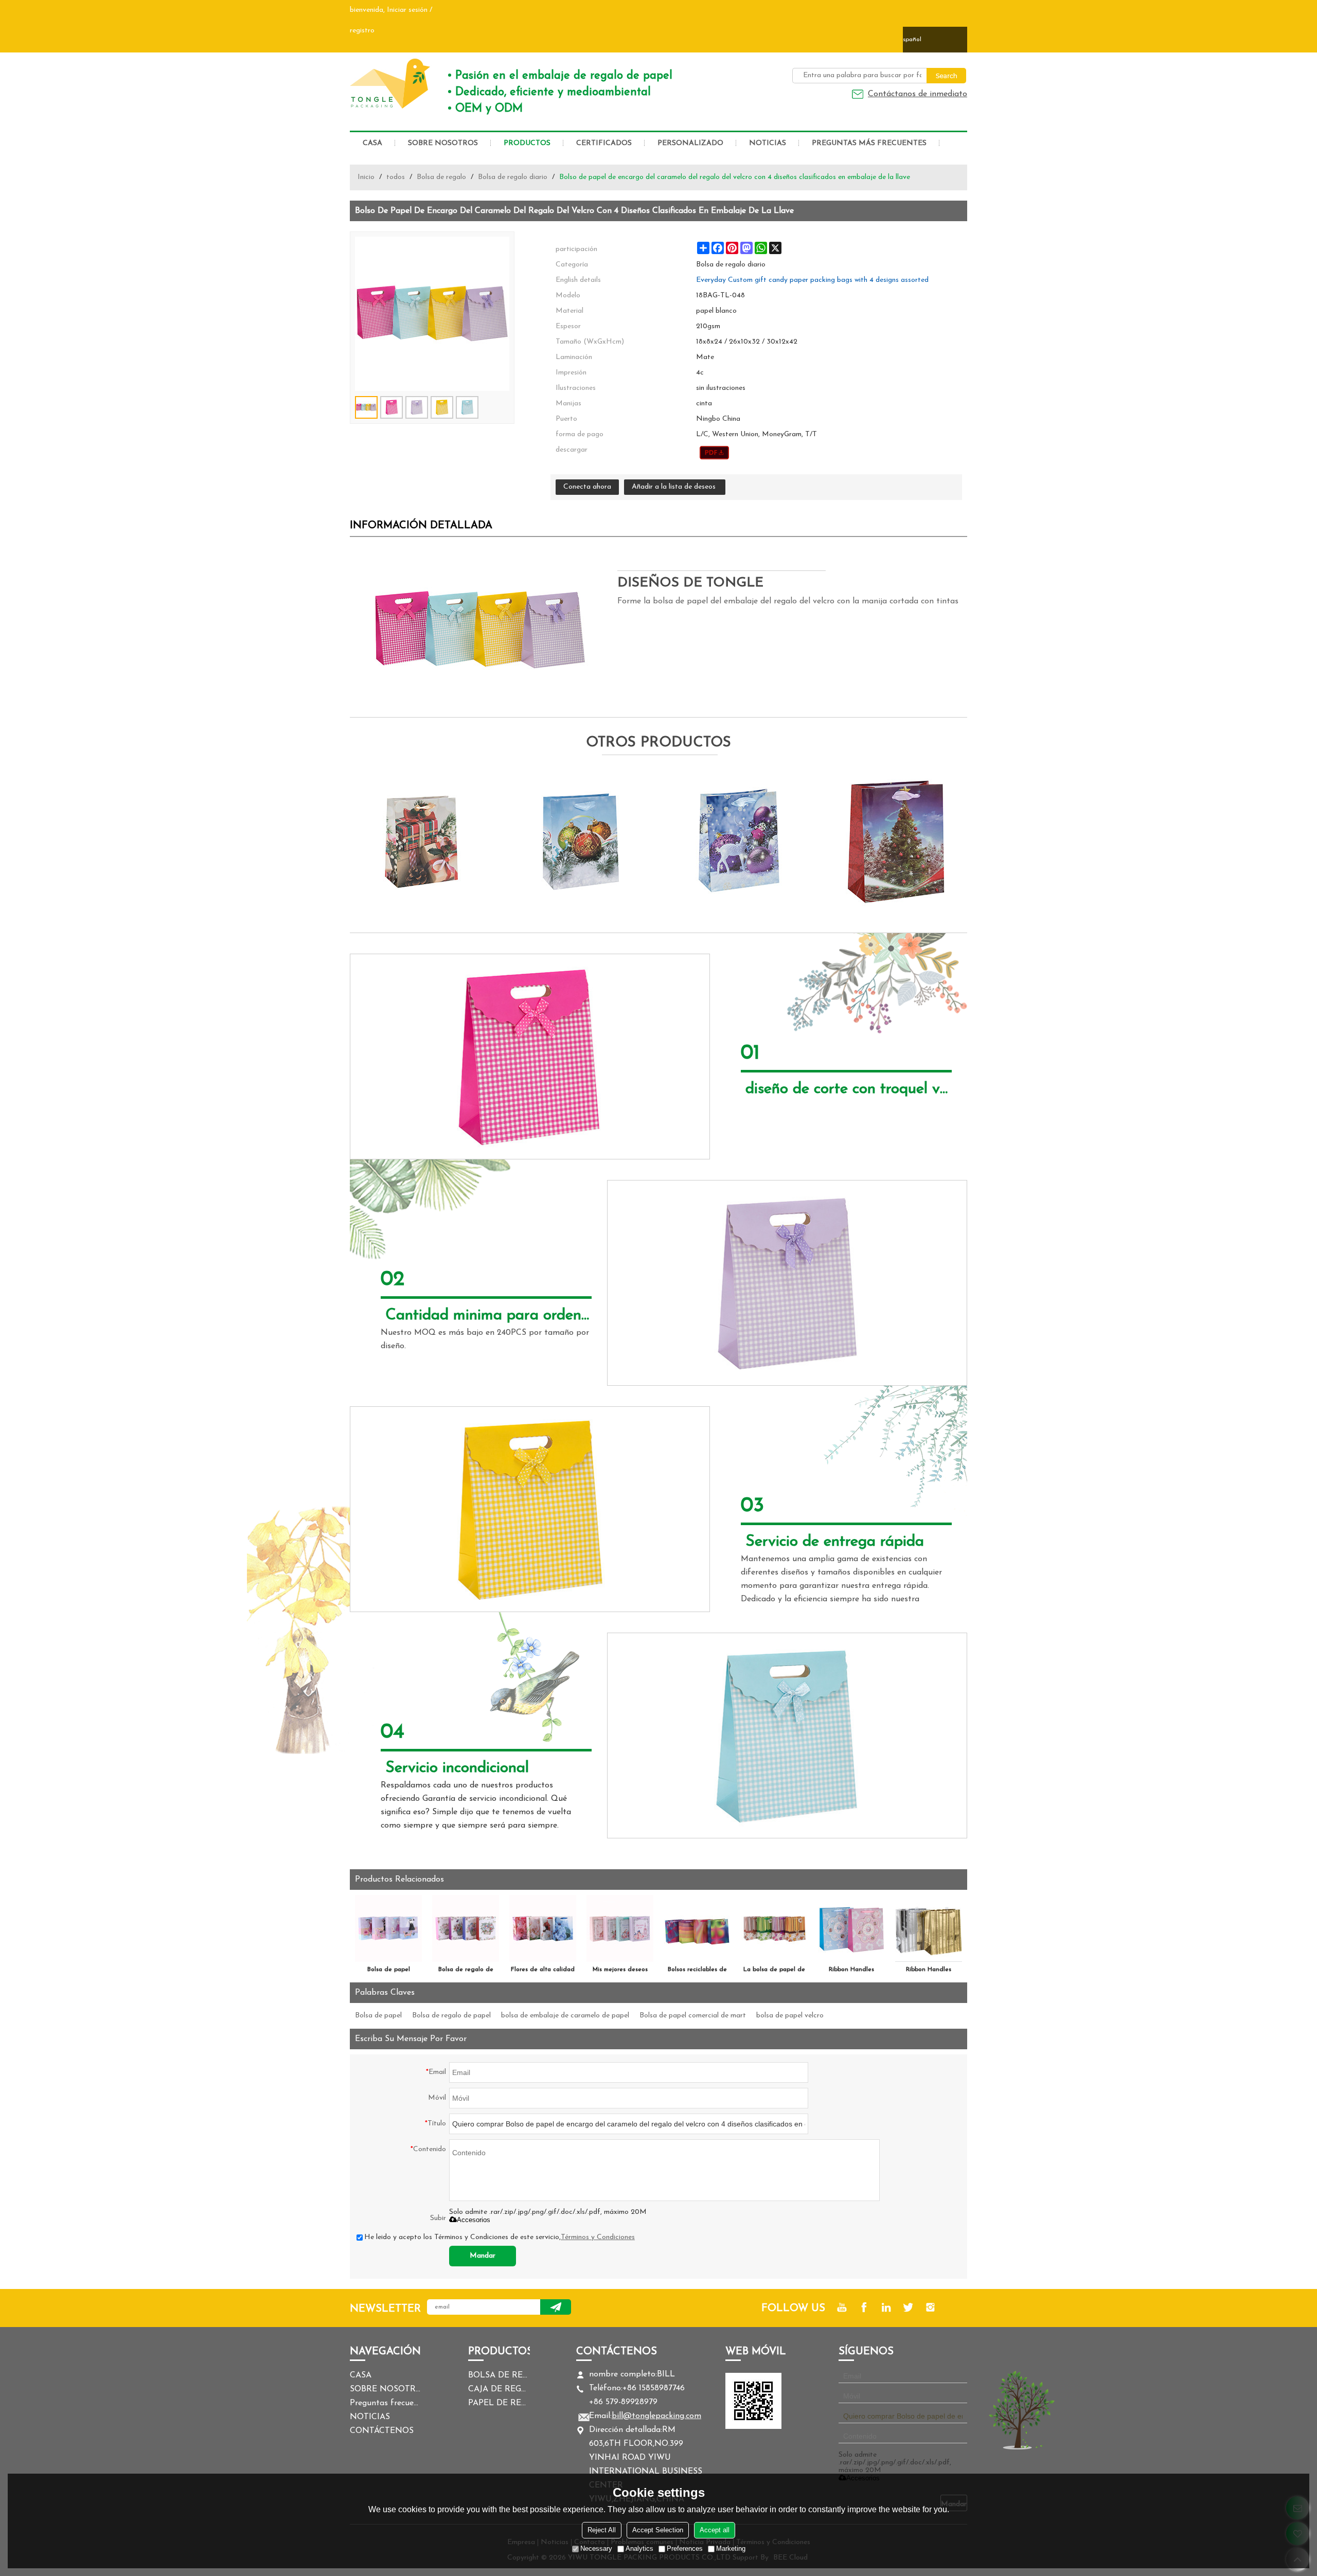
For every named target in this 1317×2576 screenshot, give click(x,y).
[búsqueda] (946, 76)
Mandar (483, 2256)
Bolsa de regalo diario (513, 177)
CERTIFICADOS (604, 143)
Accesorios (474, 2220)
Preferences (685, 2548)
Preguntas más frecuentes (869, 143)
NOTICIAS (768, 143)
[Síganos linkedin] (886, 2307)
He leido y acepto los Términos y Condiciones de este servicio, (500, 2237)
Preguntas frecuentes (386, 2403)
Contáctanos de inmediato (918, 94)
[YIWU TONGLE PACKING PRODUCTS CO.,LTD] (391, 83)
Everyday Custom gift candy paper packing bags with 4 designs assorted (812, 280)
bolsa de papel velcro (790, 2016)
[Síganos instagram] (930, 2307)
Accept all (715, 2530)
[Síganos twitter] (908, 2307)
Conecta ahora (587, 487)
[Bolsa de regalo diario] (714, 453)
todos (396, 177)
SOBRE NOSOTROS (443, 143)
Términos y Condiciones (598, 2237)
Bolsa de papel (378, 2016)
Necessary (596, 2548)
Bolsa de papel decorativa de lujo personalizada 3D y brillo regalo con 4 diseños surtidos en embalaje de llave (388, 1972)
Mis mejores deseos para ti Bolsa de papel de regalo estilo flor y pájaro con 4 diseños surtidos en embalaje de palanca (620, 1972)
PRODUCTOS (527, 143)
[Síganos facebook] (864, 2307)
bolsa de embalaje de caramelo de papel (565, 2016)
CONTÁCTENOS (382, 2431)
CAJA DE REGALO (499, 2389)
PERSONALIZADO (690, 143)
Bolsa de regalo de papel (451, 2016)
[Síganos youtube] (842, 2307)
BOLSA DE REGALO (499, 2375)
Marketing (731, 2548)
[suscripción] (556, 2307)
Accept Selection (658, 2530)
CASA (372, 143)
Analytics (639, 2548)
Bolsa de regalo (441, 177)
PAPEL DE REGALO (499, 2403)
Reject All (602, 2530)
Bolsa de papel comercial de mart (693, 2016)
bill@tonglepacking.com (656, 2416)
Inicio (366, 177)
